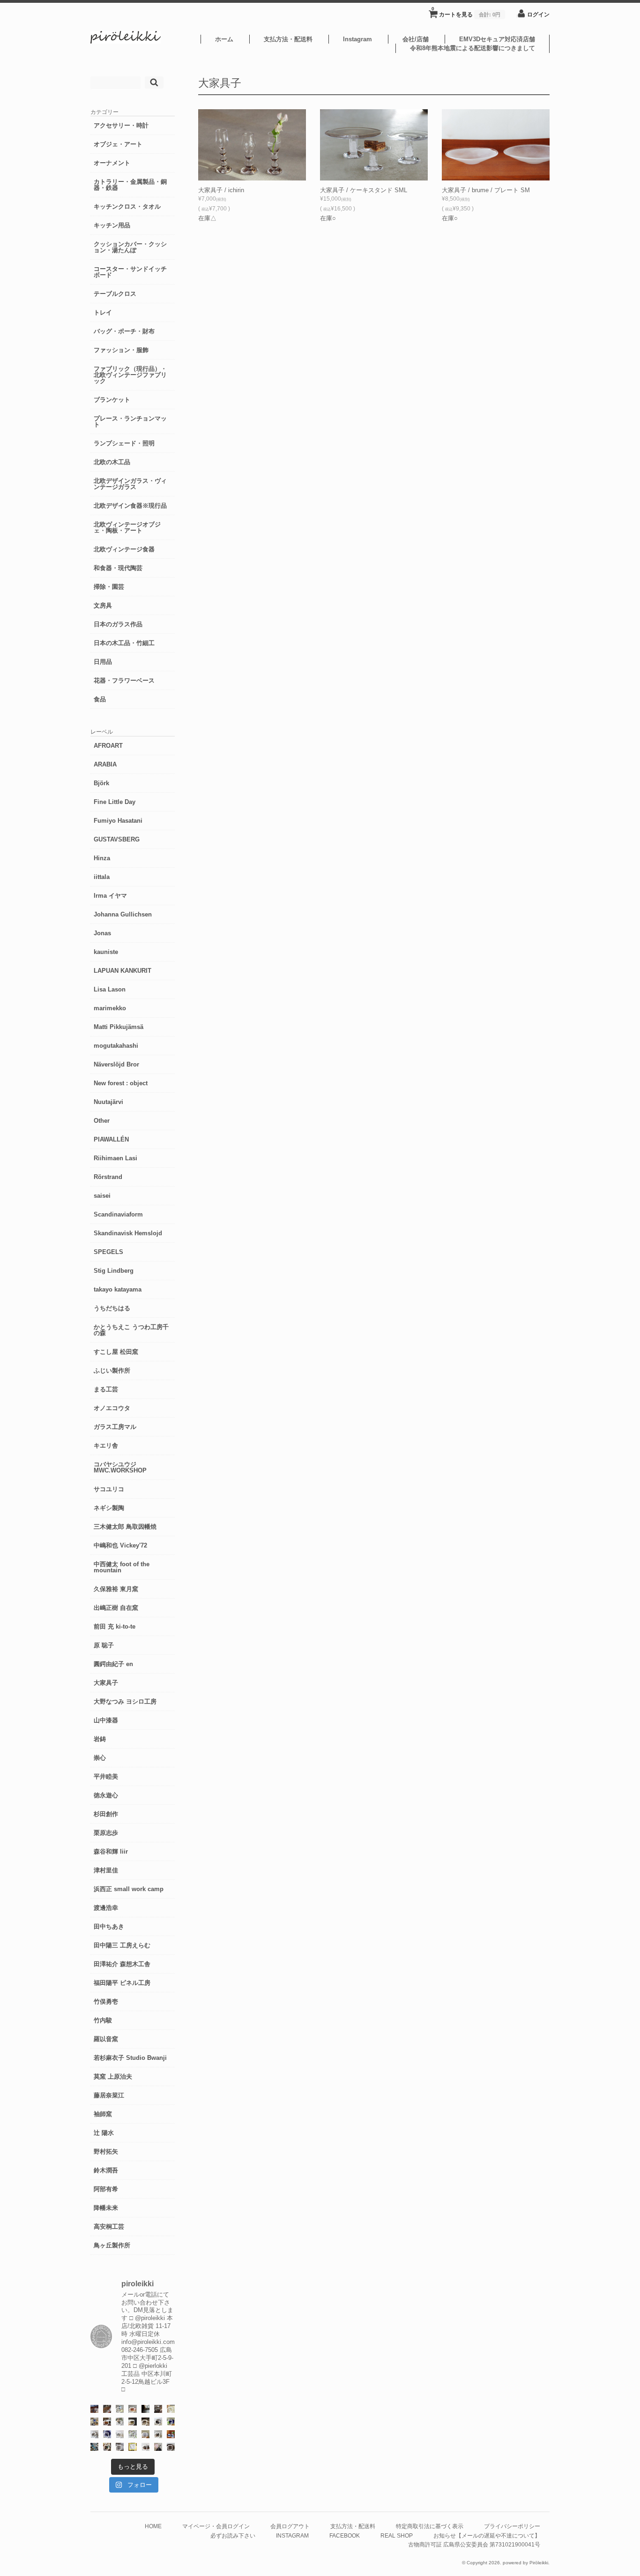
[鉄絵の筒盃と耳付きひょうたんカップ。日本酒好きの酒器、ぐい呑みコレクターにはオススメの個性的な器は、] (145, 2447)
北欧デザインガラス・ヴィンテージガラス (130, 484)
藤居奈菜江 (109, 2095)
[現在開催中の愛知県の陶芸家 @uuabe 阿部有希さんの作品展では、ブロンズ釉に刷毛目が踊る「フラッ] (120, 2447)
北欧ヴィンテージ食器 (124, 549)
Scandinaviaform (118, 1214)
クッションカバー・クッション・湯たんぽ (130, 247)
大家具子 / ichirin (221, 190)
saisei (102, 1196)
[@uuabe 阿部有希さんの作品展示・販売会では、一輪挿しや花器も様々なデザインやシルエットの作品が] (158, 2434)
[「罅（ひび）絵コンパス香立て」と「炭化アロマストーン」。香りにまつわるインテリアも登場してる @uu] (120, 2434)
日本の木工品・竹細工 (124, 643)
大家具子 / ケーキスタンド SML (364, 190)
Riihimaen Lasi (115, 1158)
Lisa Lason (110, 989)
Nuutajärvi (108, 1102)
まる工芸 (106, 1389)
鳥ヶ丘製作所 (112, 2245)
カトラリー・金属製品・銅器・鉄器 (130, 185)
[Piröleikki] (126, 41)
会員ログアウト (290, 2526)
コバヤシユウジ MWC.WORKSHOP (120, 1467)
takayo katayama (118, 1289)
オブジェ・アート (118, 144)
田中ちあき (109, 1926)
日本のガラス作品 (118, 624)
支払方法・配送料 (288, 39)
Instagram (357, 39)
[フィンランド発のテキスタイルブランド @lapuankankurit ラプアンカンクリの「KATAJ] (145, 2434)
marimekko (110, 1008)
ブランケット (112, 400)
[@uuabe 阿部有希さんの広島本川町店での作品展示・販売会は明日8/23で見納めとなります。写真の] (158, 2422)
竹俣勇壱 (106, 2001)
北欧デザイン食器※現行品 (130, 506)
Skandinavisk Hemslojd (128, 1233)
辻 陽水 (104, 2133)
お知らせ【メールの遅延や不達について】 (487, 2535)
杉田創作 (106, 1814)
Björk (101, 783)
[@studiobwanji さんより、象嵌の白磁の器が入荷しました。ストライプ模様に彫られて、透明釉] (132, 2422)
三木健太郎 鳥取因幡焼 (125, 1527)
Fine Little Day (115, 802)
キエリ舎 (106, 1446)
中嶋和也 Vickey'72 (120, 1545)
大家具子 (106, 1683)
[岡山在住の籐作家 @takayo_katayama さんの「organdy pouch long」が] (158, 2447)
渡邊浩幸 (106, 1908)
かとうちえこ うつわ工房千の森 (131, 1330)
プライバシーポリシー (512, 2526)
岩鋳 (100, 1739)
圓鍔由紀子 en (113, 1664)
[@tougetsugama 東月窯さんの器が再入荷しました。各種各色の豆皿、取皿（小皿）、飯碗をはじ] (94, 2447)
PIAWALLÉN (111, 1139)
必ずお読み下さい (233, 2535)
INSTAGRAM (292, 2535)
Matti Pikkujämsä (119, 1027)
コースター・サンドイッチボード (130, 272)
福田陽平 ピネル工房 (122, 1983)
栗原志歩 (106, 1833)
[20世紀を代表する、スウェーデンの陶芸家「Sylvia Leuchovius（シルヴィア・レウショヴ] (171, 2422)
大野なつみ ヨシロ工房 (125, 1701)
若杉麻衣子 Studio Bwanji (130, 2058)
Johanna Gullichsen (123, 914)
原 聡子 (104, 1645)
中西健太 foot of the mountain (122, 1567)
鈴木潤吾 (106, 2170)
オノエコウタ (112, 1408)
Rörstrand (108, 1177)
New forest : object (121, 1083)
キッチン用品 (112, 225)
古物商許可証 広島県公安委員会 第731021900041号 (474, 2544)
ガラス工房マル (115, 1427)
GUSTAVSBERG (117, 839)
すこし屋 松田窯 (116, 1352)
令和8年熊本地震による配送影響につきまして (473, 48)
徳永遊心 (106, 1795)
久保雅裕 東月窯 (116, 1589)
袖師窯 (103, 2114)
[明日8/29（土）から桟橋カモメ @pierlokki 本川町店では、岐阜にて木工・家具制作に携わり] (107, 2409)
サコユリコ (109, 1489)
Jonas (102, 933)
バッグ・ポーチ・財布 (124, 331)
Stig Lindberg (114, 1271)
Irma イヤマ (110, 896)
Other (102, 1121)
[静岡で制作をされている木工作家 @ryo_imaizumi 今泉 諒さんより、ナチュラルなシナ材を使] (107, 2447)
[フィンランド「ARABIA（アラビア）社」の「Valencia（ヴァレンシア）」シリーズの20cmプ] (107, 2434)
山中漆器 (106, 1720)
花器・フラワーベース (124, 680)
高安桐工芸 (109, 2227)
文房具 (103, 605)
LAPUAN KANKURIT (123, 971)
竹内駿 (103, 2020)
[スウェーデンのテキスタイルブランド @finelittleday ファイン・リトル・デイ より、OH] (171, 2409)
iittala (102, 877)
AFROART (108, 746)
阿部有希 (106, 2189)
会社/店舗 (416, 39)
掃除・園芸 (109, 587)
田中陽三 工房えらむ (122, 1945)
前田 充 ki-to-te (115, 1626)
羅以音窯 (106, 2039)
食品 (100, 699)
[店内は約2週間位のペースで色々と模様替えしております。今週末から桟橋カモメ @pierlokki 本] (158, 2409)
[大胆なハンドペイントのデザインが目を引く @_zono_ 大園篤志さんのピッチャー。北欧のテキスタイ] (120, 2409)
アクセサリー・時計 (121, 125)
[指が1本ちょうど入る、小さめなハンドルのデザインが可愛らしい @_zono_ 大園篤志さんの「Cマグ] (132, 2409)
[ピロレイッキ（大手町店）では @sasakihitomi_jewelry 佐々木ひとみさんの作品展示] (132, 2434)
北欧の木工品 (112, 462)
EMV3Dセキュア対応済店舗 (497, 39)
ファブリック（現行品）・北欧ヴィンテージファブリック (130, 375)
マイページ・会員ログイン (216, 2526)
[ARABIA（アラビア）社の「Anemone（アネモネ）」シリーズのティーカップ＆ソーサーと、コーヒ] (171, 2434)
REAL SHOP (397, 2535)
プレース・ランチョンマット (130, 421)
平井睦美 (106, 1776)
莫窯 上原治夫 (113, 2077)
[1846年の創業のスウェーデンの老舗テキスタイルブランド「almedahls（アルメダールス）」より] (120, 2422)
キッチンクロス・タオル (127, 207)
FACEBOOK (345, 2535)
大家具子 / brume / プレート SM (486, 190)
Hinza (102, 858)
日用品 (103, 662)
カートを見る (466, 12)
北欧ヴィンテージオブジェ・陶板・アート (127, 527)
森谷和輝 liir (111, 1851)
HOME (153, 2526)
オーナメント (112, 163)
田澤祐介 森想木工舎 (122, 1964)
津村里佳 (106, 1870)
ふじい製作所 (112, 1371)
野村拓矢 (106, 2152)
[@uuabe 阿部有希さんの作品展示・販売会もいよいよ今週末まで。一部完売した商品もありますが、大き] (94, 2434)
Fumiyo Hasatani (118, 821)
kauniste (106, 952)
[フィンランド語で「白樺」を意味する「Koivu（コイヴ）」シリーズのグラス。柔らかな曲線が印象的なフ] (145, 2422)
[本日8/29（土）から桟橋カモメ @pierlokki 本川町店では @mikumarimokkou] (94, 2409)
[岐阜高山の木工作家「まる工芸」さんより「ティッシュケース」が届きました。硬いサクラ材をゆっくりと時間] (107, 2422)
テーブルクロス (115, 294)
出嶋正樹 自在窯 (116, 1608)
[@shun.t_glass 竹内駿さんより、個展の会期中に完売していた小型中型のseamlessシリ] (145, 2409)
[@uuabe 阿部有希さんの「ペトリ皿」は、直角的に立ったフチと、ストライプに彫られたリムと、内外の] (171, 2447)
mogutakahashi (116, 1046)
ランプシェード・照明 (124, 443)
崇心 (100, 1758)
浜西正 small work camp (129, 1889)
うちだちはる (112, 1308)
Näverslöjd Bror (116, 1064)
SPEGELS (108, 1252)
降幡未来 (106, 2208)
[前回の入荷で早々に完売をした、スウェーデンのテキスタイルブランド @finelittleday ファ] (132, 2447)
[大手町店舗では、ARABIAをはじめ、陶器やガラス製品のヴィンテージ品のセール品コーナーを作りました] (94, 2422)
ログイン (538, 14)
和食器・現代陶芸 (118, 568)
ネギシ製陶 (109, 1508)
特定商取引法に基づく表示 (430, 2526)
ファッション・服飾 (121, 350)
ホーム (224, 39)
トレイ (103, 312)
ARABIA (105, 764)
